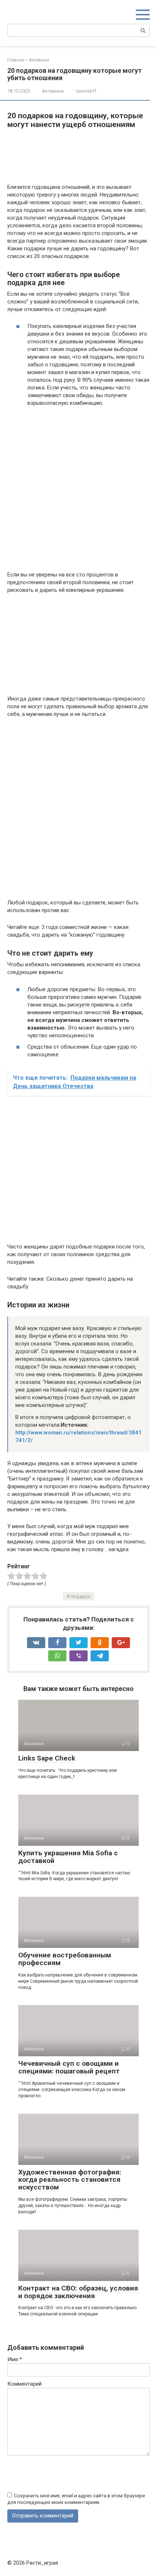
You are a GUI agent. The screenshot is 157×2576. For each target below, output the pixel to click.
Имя (15, 2359)
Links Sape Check (47, 1758)
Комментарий (24, 2384)
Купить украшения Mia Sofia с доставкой (68, 1857)
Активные (53, 91)
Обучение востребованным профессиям (65, 1959)
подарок (81, 1596)
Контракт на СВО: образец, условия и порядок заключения (78, 2292)
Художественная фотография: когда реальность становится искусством (70, 2180)
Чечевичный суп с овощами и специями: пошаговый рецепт (69, 2067)
